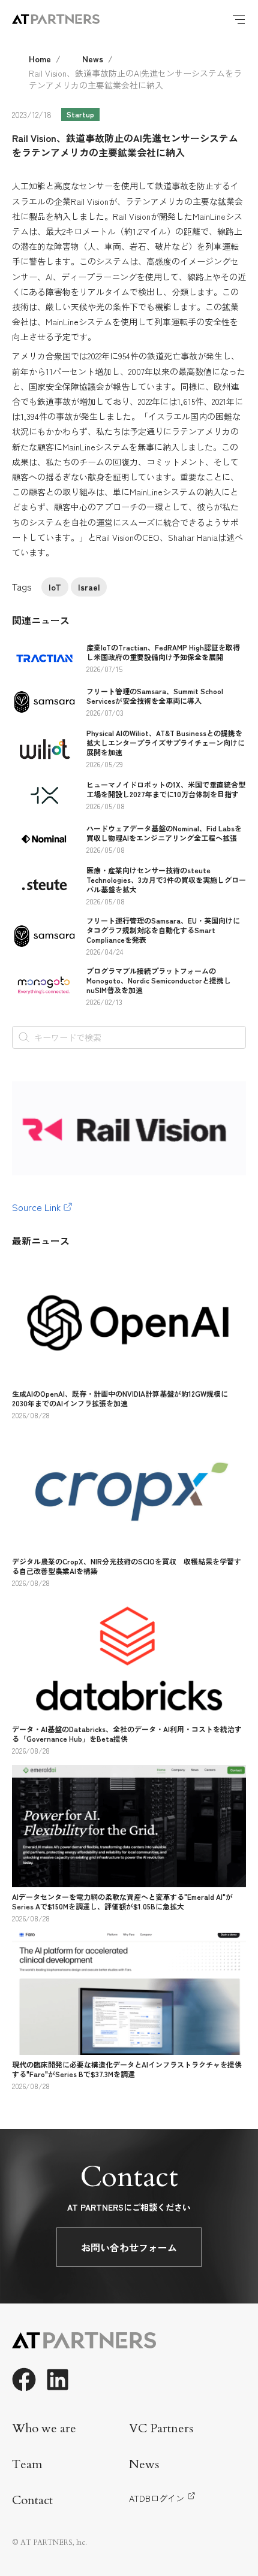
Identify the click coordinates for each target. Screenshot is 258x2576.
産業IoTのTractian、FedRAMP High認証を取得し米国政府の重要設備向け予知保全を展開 (163, 652)
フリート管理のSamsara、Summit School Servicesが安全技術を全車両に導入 (155, 696)
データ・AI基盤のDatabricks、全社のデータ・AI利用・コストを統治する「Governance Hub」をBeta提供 (127, 1734)
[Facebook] (24, 2380)
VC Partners (161, 2428)
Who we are (44, 2428)
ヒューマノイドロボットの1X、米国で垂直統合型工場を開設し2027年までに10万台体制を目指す (166, 789)
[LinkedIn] (58, 2380)
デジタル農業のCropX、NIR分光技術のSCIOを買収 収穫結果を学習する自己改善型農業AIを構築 (127, 1566)
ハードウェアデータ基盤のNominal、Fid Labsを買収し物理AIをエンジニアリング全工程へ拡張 (164, 833)
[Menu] (239, 19)
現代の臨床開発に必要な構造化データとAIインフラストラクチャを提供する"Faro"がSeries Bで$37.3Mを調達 (127, 2069)
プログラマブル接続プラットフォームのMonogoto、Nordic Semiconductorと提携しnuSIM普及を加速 (159, 980)
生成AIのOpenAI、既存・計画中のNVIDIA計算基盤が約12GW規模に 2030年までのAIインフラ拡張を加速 (124, 1398)
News (93, 59)
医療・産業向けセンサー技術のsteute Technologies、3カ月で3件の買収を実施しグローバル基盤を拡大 (166, 880)
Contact (32, 2500)
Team (27, 2464)
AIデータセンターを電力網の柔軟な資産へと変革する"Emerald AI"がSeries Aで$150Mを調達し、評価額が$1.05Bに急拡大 (122, 1901)
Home (40, 59)
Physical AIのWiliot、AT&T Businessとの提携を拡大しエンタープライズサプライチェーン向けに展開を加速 (166, 742)
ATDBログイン (157, 2498)
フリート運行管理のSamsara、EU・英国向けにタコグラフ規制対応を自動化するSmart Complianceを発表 (163, 930)
